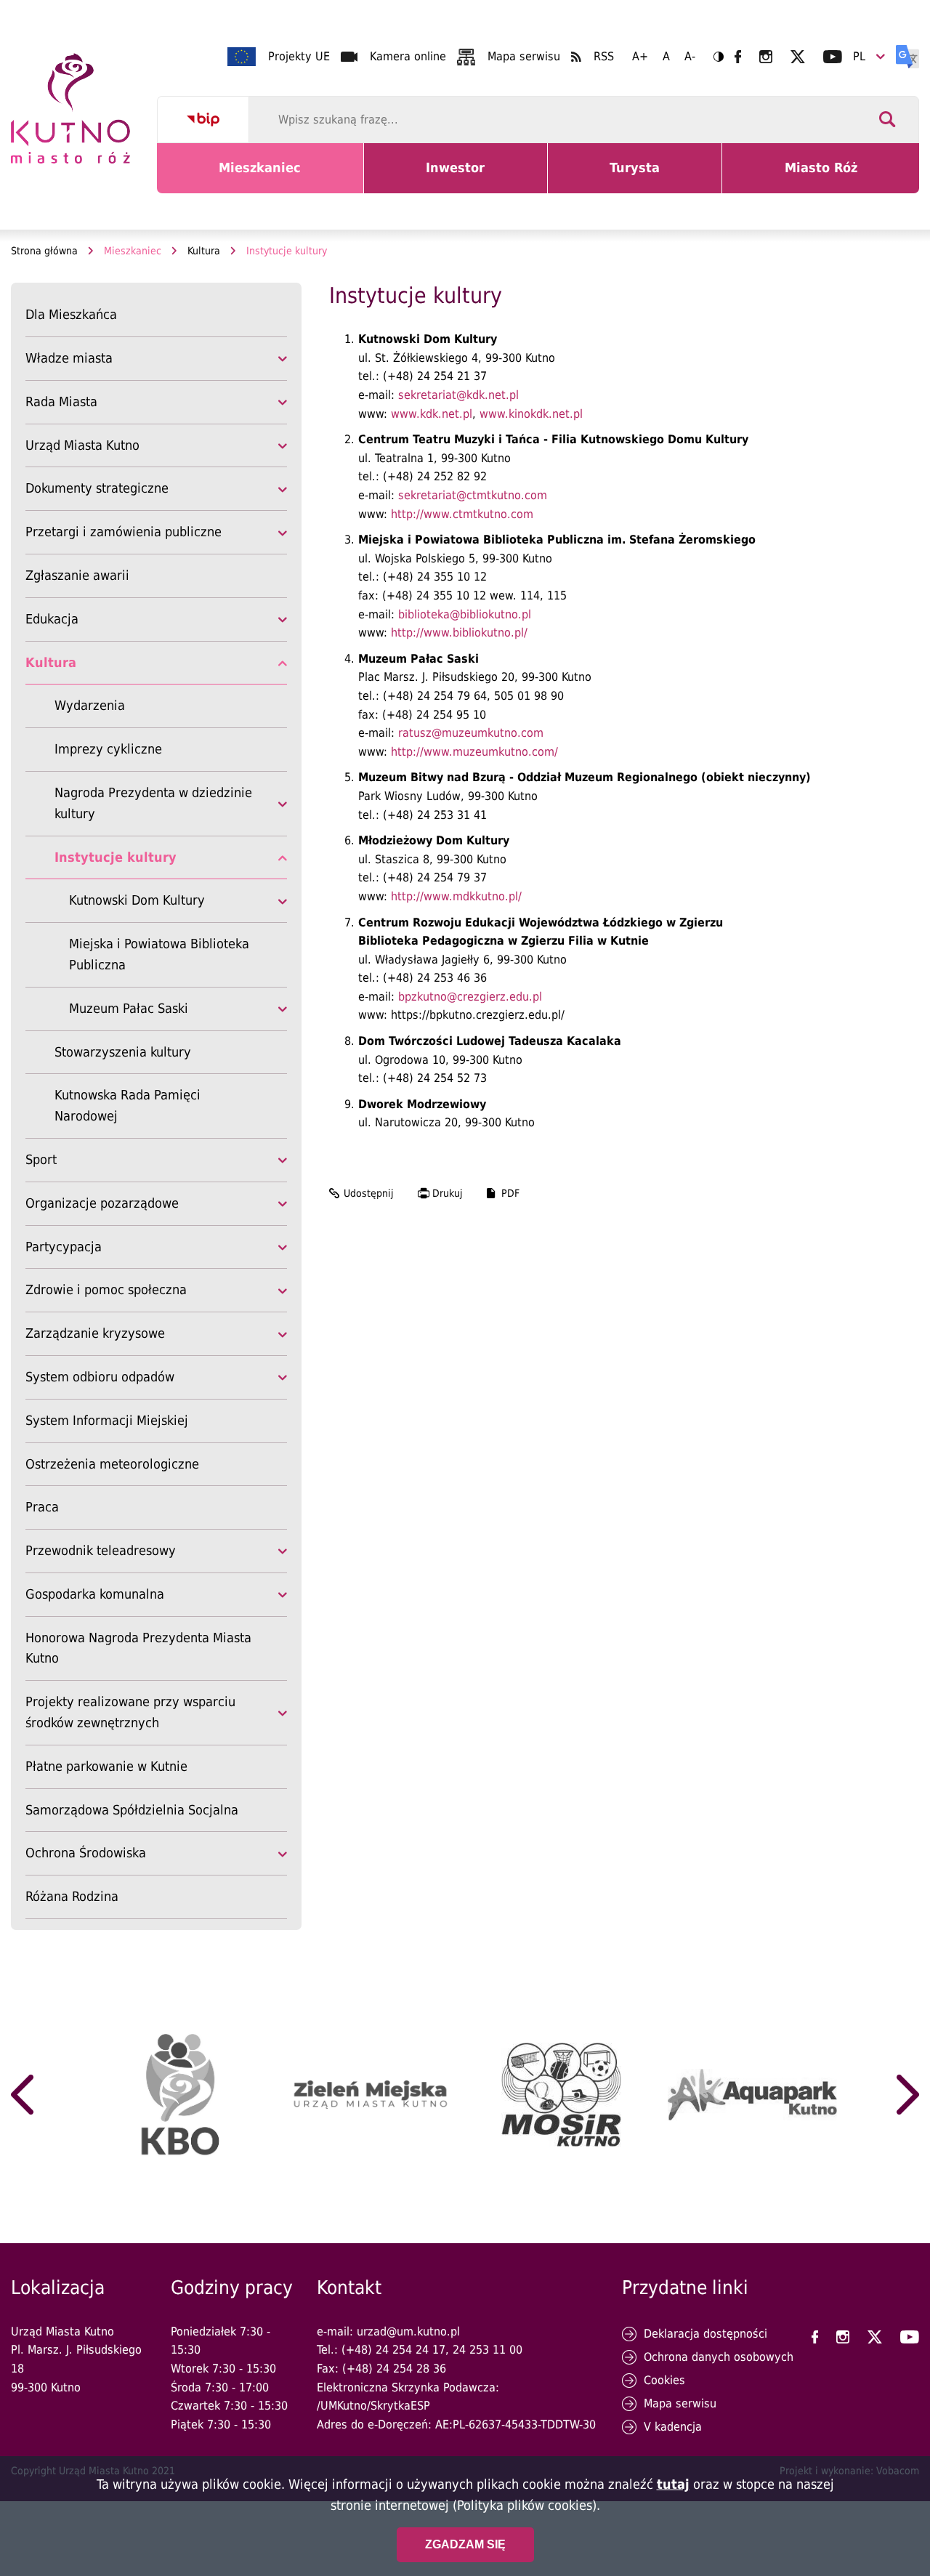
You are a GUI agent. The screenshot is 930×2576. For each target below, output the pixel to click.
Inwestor (464, 177)
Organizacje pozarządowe (102, 1203)
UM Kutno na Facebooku (738, 57)
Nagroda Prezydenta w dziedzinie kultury (153, 803)
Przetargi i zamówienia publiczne (124, 532)
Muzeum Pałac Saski (129, 1008)
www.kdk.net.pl (432, 414)
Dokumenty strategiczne (97, 488)
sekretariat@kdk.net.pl (458, 395)
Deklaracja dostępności (705, 2334)
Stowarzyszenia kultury (123, 1052)
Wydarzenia (90, 705)
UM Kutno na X (798, 57)
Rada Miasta (61, 401)
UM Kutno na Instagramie (766, 57)
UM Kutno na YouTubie (833, 57)
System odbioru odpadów (100, 1377)
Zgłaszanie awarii (77, 575)
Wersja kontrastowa (719, 57)
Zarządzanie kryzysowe (95, 1333)
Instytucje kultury (116, 857)
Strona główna (44, 251)
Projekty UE (299, 56)
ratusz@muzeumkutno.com (471, 733)
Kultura (204, 251)
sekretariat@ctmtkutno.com (473, 495)
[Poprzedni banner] (22, 2095)
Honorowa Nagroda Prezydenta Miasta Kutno (138, 1648)
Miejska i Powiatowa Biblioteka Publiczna (159, 954)
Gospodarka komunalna (95, 1594)
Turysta (646, 177)
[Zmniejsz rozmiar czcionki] (690, 57)
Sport (41, 1159)
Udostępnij (369, 1193)
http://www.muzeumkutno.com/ (474, 752)
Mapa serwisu (524, 56)
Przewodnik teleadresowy (101, 1550)
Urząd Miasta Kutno (82, 445)
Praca (42, 1507)
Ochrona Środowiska (86, 1853)
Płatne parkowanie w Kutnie (106, 1766)
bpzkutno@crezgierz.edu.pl (470, 997)
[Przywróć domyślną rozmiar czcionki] (666, 57)
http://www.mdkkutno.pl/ (456, 896)
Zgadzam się (465, 2544)
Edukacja (52, 619)
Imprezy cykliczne (108, 749)
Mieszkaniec (263, 177)
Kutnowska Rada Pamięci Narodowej (128, 1105)
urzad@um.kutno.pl (408, 2331)
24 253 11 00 (488, 2350)
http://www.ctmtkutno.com (462, 514)
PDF (510, 1193)
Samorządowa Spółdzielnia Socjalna (132, 1812)
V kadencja (673, 2427)
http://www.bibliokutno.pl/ (459, 633)
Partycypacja (64, 1247)
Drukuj (448, 1193)
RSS (604, 56)
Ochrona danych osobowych (719, 2357)
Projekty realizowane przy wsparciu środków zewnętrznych (130, 1712)
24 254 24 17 (411, 2350)
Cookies (664, 2380)
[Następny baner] (908, 2095)
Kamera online (408, 56)
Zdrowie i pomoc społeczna (106, 1289)
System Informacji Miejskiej (107, 1420)
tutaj (673, 2484)
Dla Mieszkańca (71, 314)
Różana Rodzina (72, 1896)
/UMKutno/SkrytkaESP (373, 2406)
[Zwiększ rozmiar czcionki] (640, 57)
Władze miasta (69, 358)
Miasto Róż (826, 177)
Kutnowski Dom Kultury (137, 900)
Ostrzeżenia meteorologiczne (112, 1464)
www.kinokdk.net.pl (531, 414)
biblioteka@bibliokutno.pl (465, 614)
